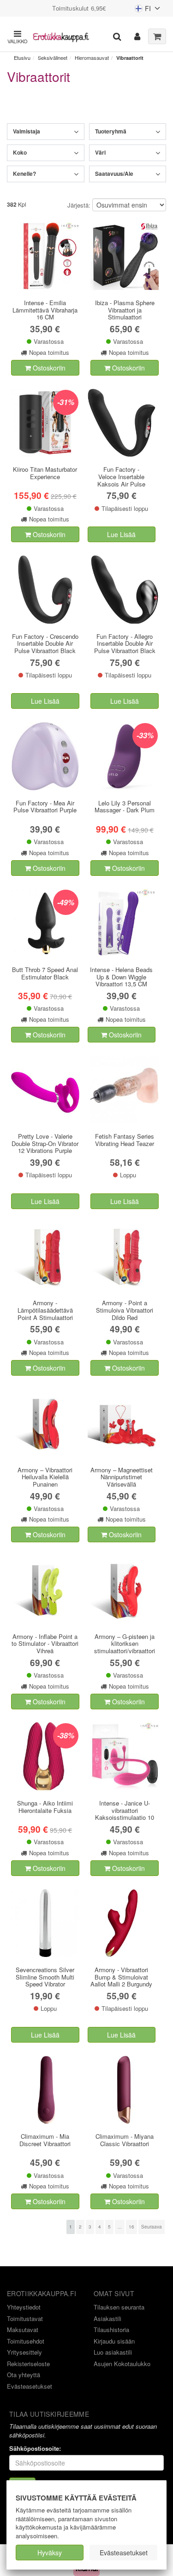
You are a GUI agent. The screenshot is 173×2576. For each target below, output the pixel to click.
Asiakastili (107, 2318)
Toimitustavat (25, 2318)
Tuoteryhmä (111, 131)
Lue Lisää (121, 534)
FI (143, 10)
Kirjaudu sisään (114, 2341)
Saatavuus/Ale (114, 174)
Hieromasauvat (92, 58)
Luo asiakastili (113, 2352)
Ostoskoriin (48, 368)
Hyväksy (50, 2553)
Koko (20, 152)
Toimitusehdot (26, 2341)
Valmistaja (27, 131)
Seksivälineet (53, 58)
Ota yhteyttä (24, 2375)
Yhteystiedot (24, 2307)
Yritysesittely (24, 2352)
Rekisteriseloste (28, 2364)
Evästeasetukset (124, 2553)
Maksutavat (23, 2330)
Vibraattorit (130, 58)
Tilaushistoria (111, 2330)
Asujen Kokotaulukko (122, 2364)
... (120, 2227)
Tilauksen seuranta (119, 2307)
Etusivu (22, 58)
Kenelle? (24, 174)
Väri (100, 152)
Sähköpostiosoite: (35, 2449)
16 (131, 2227)
